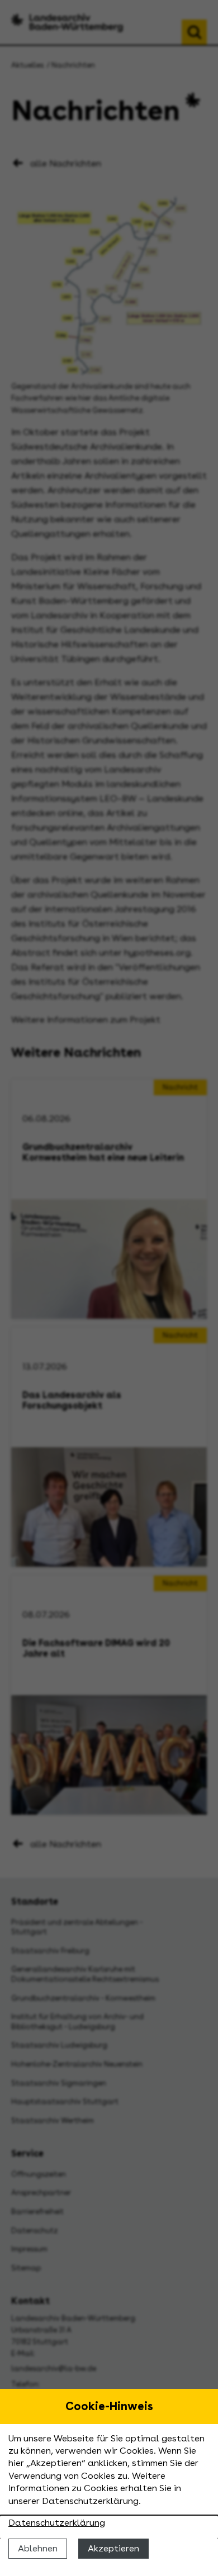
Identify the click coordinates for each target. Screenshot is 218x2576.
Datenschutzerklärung (57, 2523)
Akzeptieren (113, 2548)
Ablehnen (38, 2548)
